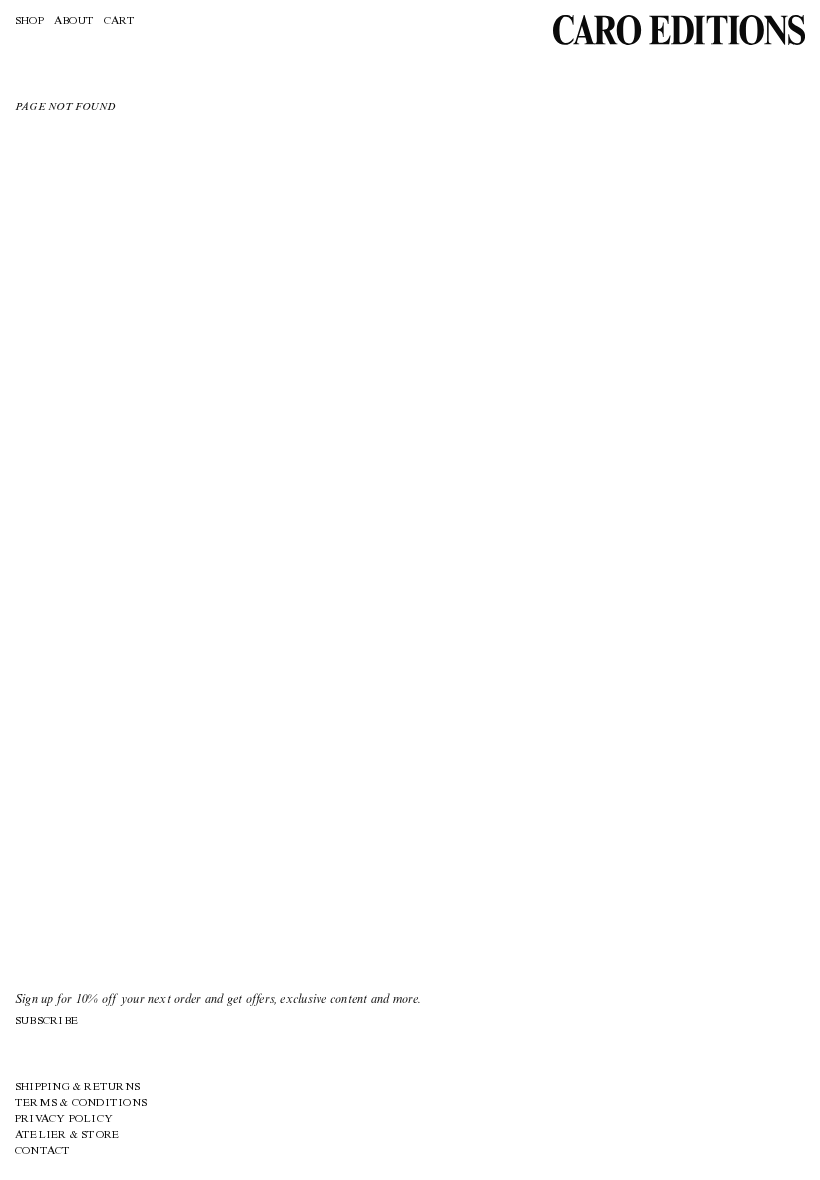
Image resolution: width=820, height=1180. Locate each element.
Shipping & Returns (77, 1087)
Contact (43, 1151)
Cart (119, 21)
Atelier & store (67, 1135)
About (74, 21)
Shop (29, 21)
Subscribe (46, 1021)
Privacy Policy (64, 1119)
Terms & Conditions (81, 1103)
